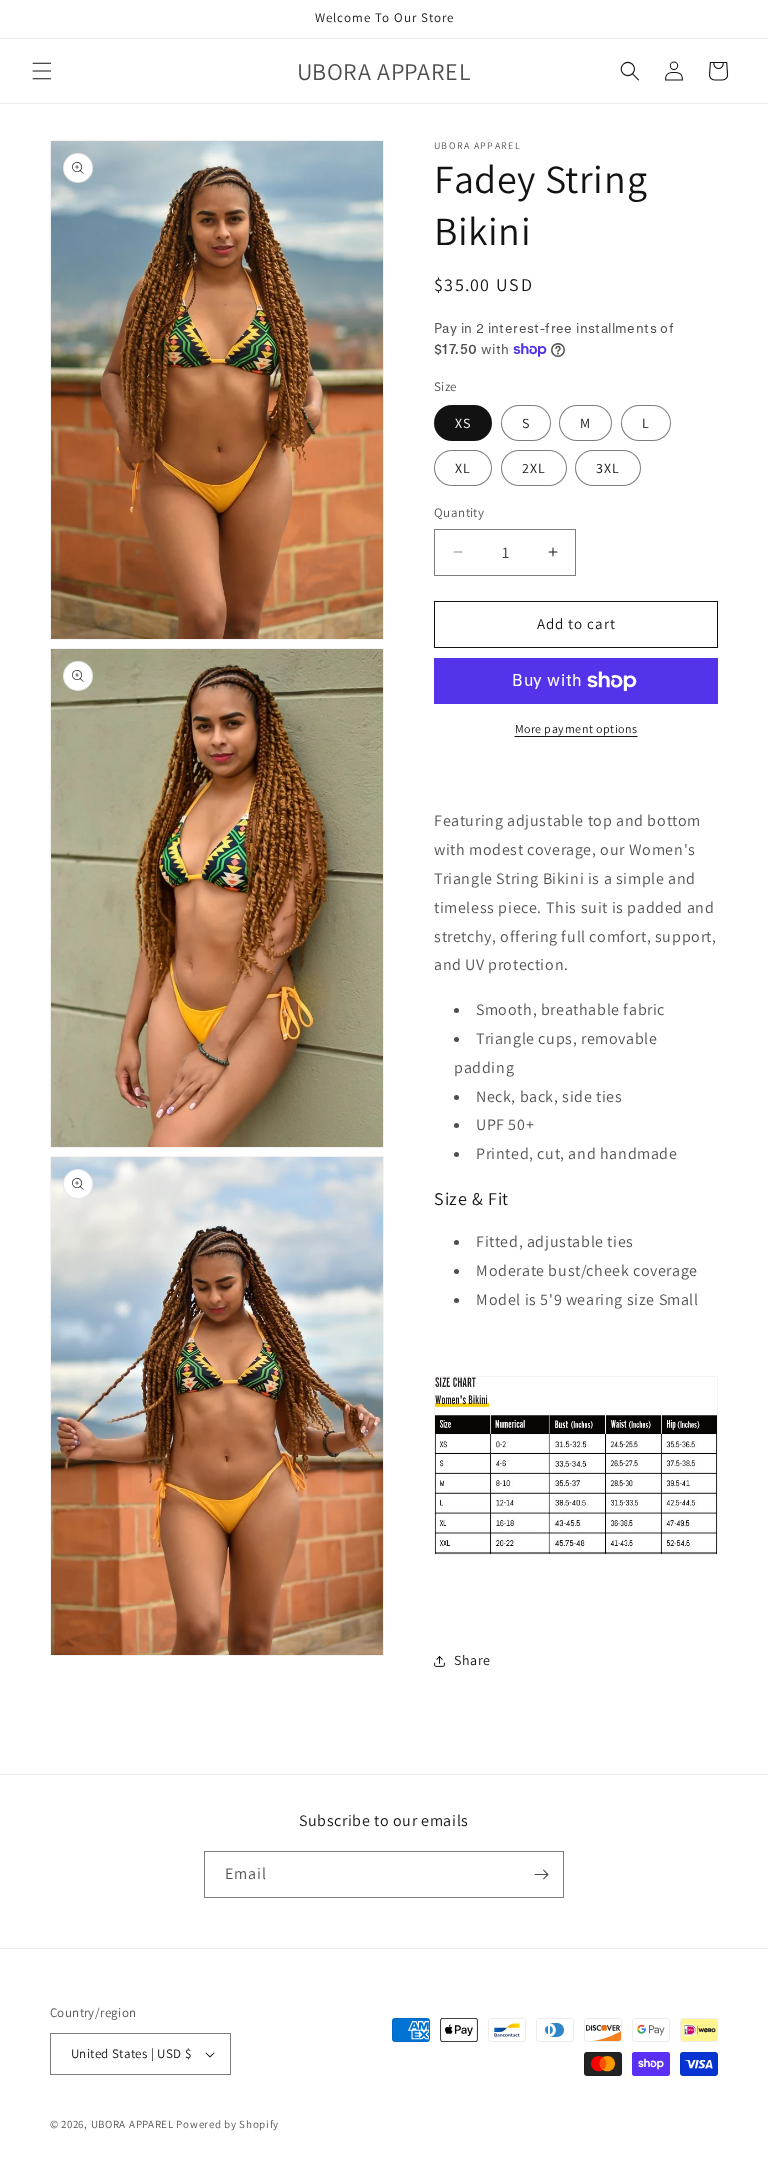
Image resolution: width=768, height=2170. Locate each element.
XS (463, 423)
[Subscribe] (541, 1874)
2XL (534, 468)
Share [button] (472, 1660)
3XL (608, 468)
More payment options (576, 728)
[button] (42, 71)
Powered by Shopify (227, 2124)
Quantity (459, 512)
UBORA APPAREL (132, 2124)
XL (463, 468)
